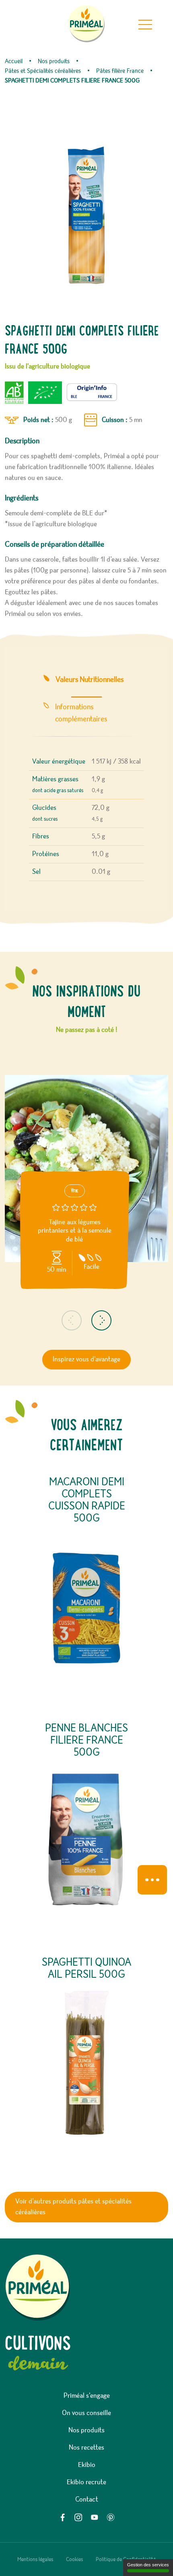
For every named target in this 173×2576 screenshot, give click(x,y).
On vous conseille (86, 2413)
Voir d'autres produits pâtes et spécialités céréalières (73, 2207)
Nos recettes (86, 2448)
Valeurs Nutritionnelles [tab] (90, 680)
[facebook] (62, 2517)
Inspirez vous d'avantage (86, 1359)
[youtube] (95, 2517)
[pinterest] (111, 2517)
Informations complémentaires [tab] (81, 713)
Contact (87, 2500)
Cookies (74, 2560)
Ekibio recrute (86, 2482)
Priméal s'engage (87, 2396)
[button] (72, 1320)
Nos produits (86, 2430)
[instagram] (78, 2517)
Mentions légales (35, 2560)
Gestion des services (148, 2565)
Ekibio (87, 2465)
